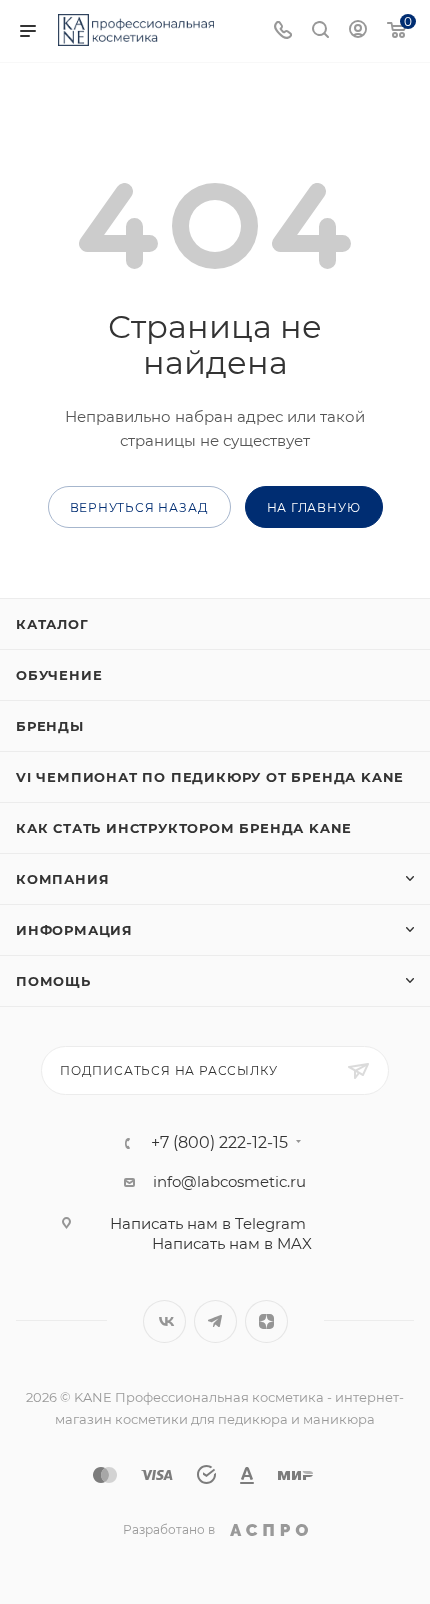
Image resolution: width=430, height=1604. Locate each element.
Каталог (52, 624)
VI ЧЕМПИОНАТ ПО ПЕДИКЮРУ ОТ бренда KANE (210, 777)
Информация (74, 930)
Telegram (215, 1321)
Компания (62, 879)
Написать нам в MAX (232, 1243)
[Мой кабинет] (358, 31)
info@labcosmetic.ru (229, 1181)
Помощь (53, 981)
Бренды (50, 726)
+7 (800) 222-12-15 (219, 1143)
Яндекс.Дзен (266, 1321)
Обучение (59, 675)
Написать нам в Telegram (208, 1223)
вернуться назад (139, 507)
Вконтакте (164, 1321)
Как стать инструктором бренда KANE (184, 828)
